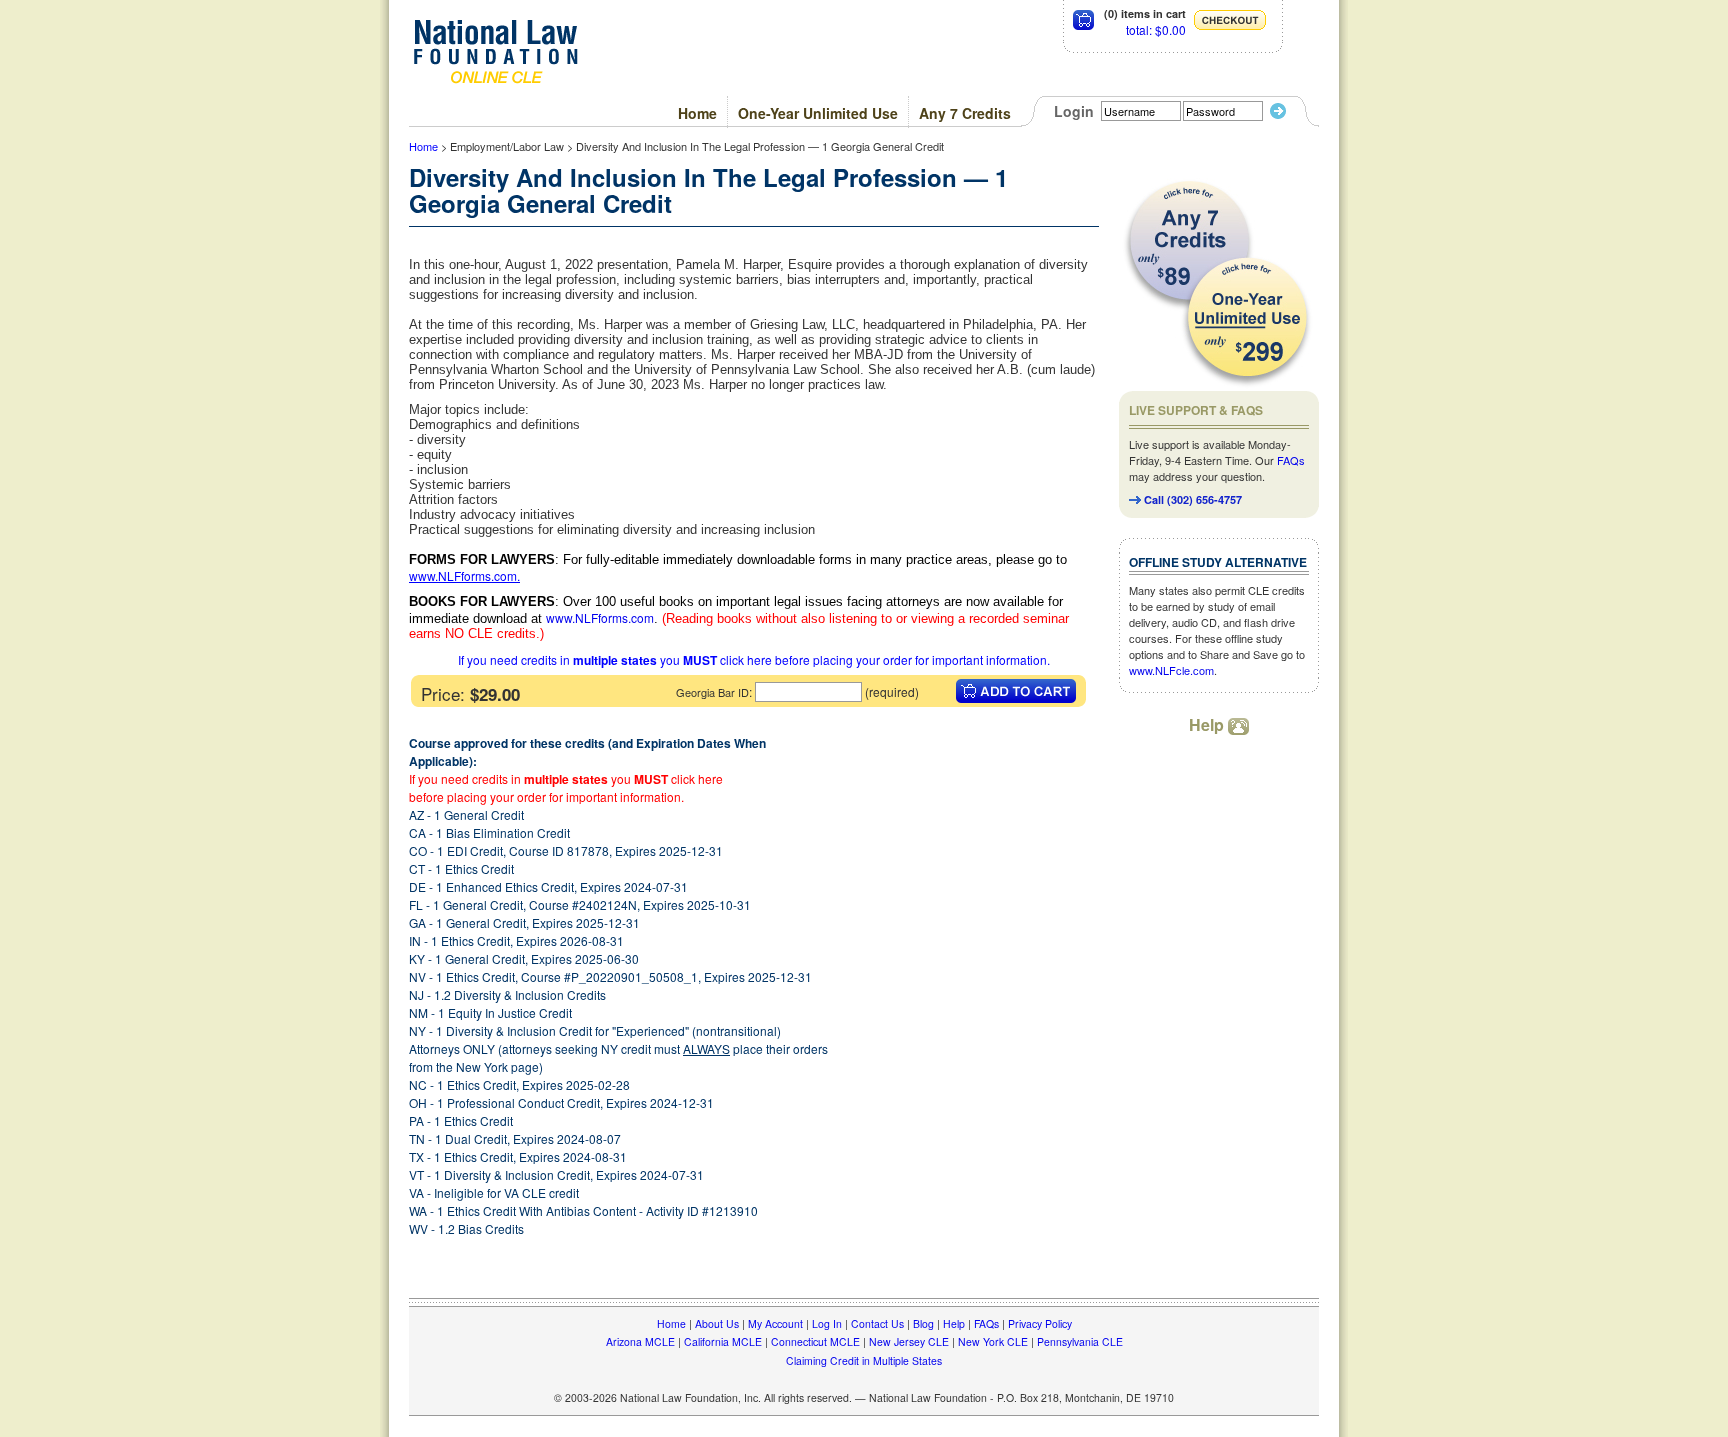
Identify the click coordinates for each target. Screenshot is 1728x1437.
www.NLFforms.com (463, 575)
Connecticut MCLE (815, 1341)
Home (697, 113)
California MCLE (723, 1341)
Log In (827, 1323)
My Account (775, 1323)
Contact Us (877, 1323)
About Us (717, 1323)
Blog (923, 1323)
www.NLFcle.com (1171, 670)
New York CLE (993, 1341)
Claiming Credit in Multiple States (864, 1360)
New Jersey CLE (909, 1341)
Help (1208, 724)
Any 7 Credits (965, 113)
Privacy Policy (1040, 1323)
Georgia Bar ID (712, 692)
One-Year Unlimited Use (818, 113)
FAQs (1291, 460)
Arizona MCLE (640, 1341)
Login (1074, 111)
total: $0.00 (1156, 29)
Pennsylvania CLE (1080, 1341)
